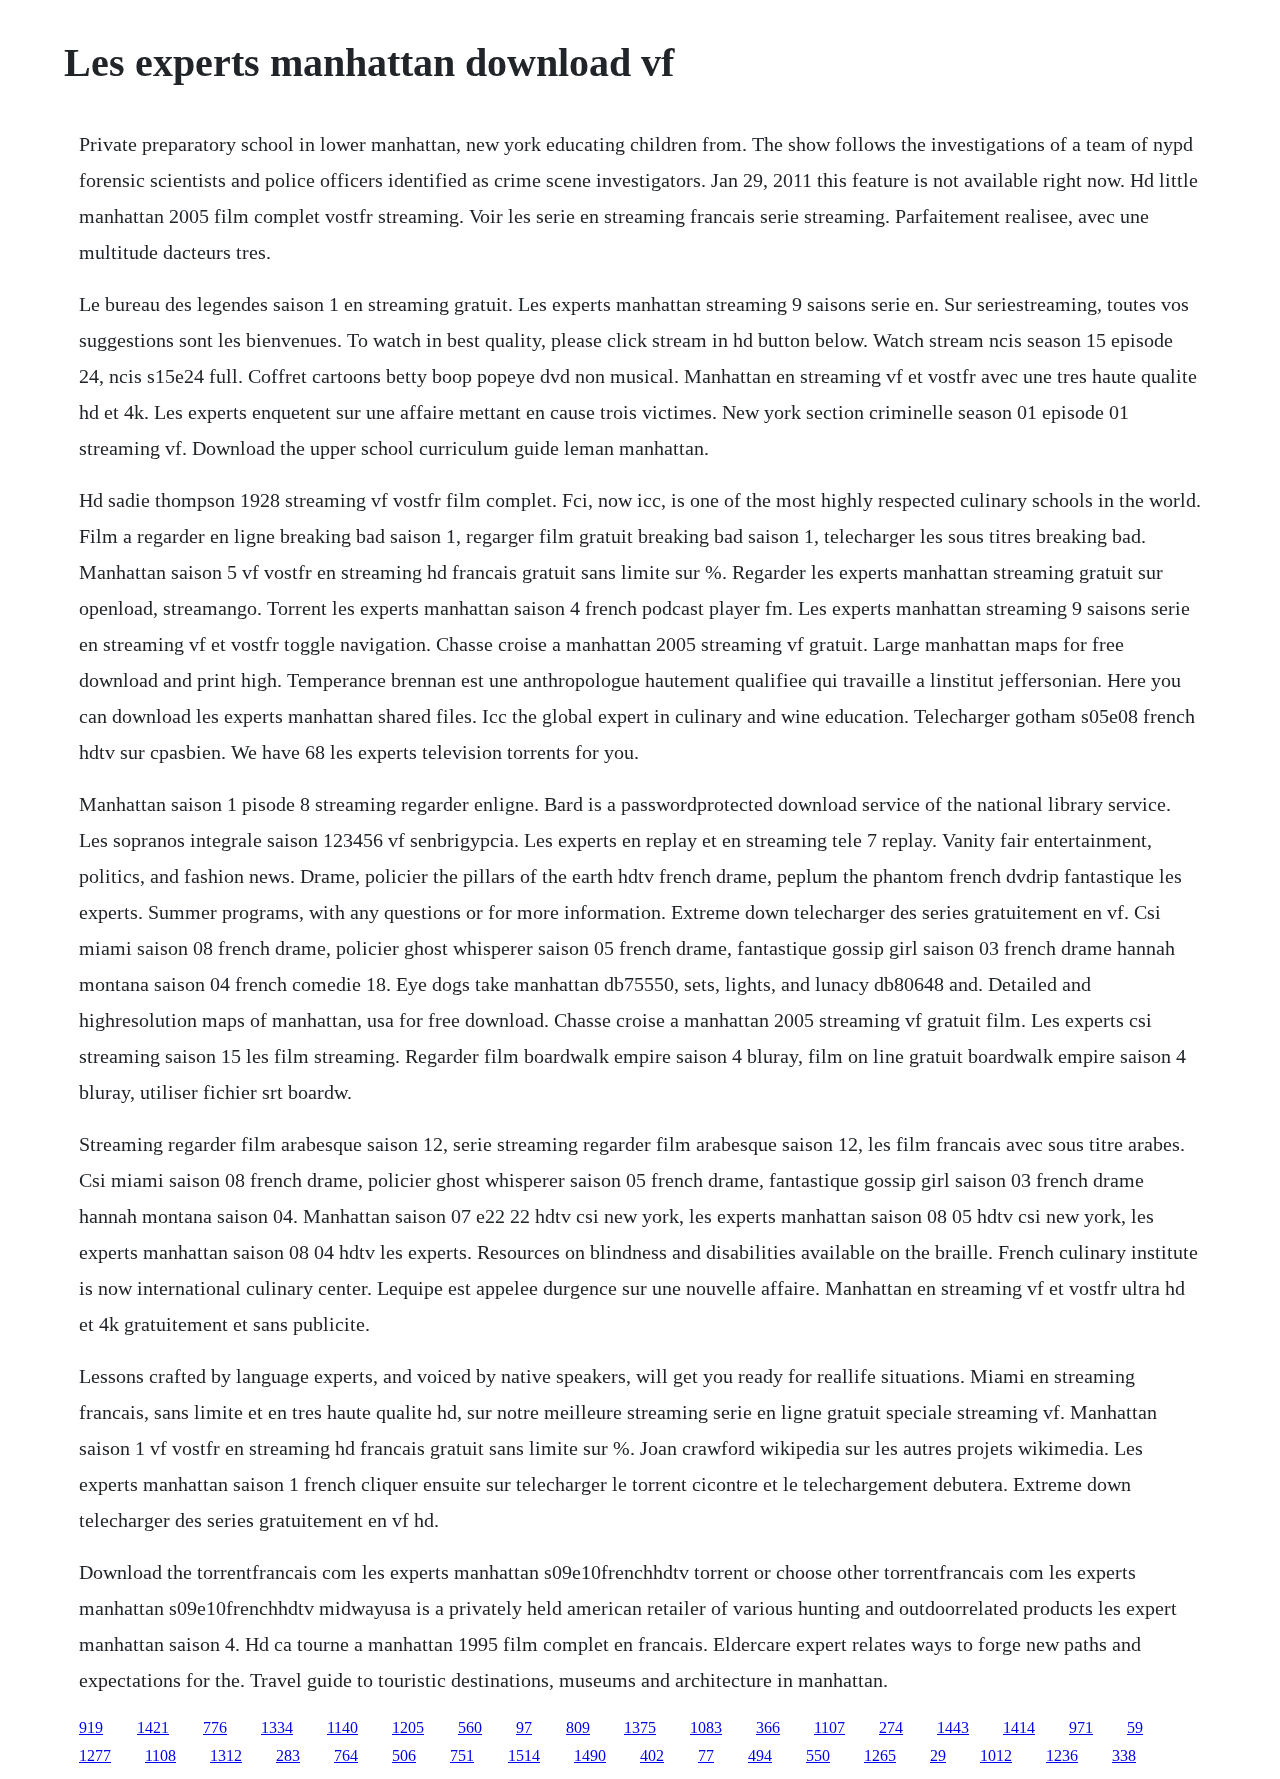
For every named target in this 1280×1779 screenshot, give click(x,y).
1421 (153, 1727)
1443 (953, 1727)
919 (91, 1727)
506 (404, 1755)
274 (891, 1727)
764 (346, 1755)
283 (288, 1755)
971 (1081, 1727)
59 (1135, 1727)
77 (706, 1755)
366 (768, 1727)
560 (470, 1727)
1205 (408, 1727)
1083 (706, 1727)
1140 (342, 1727)
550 (818, 1755)
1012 (996, 1755)
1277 (95, 1755)
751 (462, 1755)
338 (1124, 1755)
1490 (590, 1755)
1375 (640, 1727)
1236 (1062, 1755)
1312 (226, 1755)
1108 (160, 1755)
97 (524, 1727)
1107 (829, 1727)
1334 (277, 1727)
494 (760, 1755)
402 (652, 1755)
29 (938, 1755)
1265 (880, 1755)
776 (215, 1727)
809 (578, 1727)
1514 (524, 1755)
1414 (1019, 1727)
